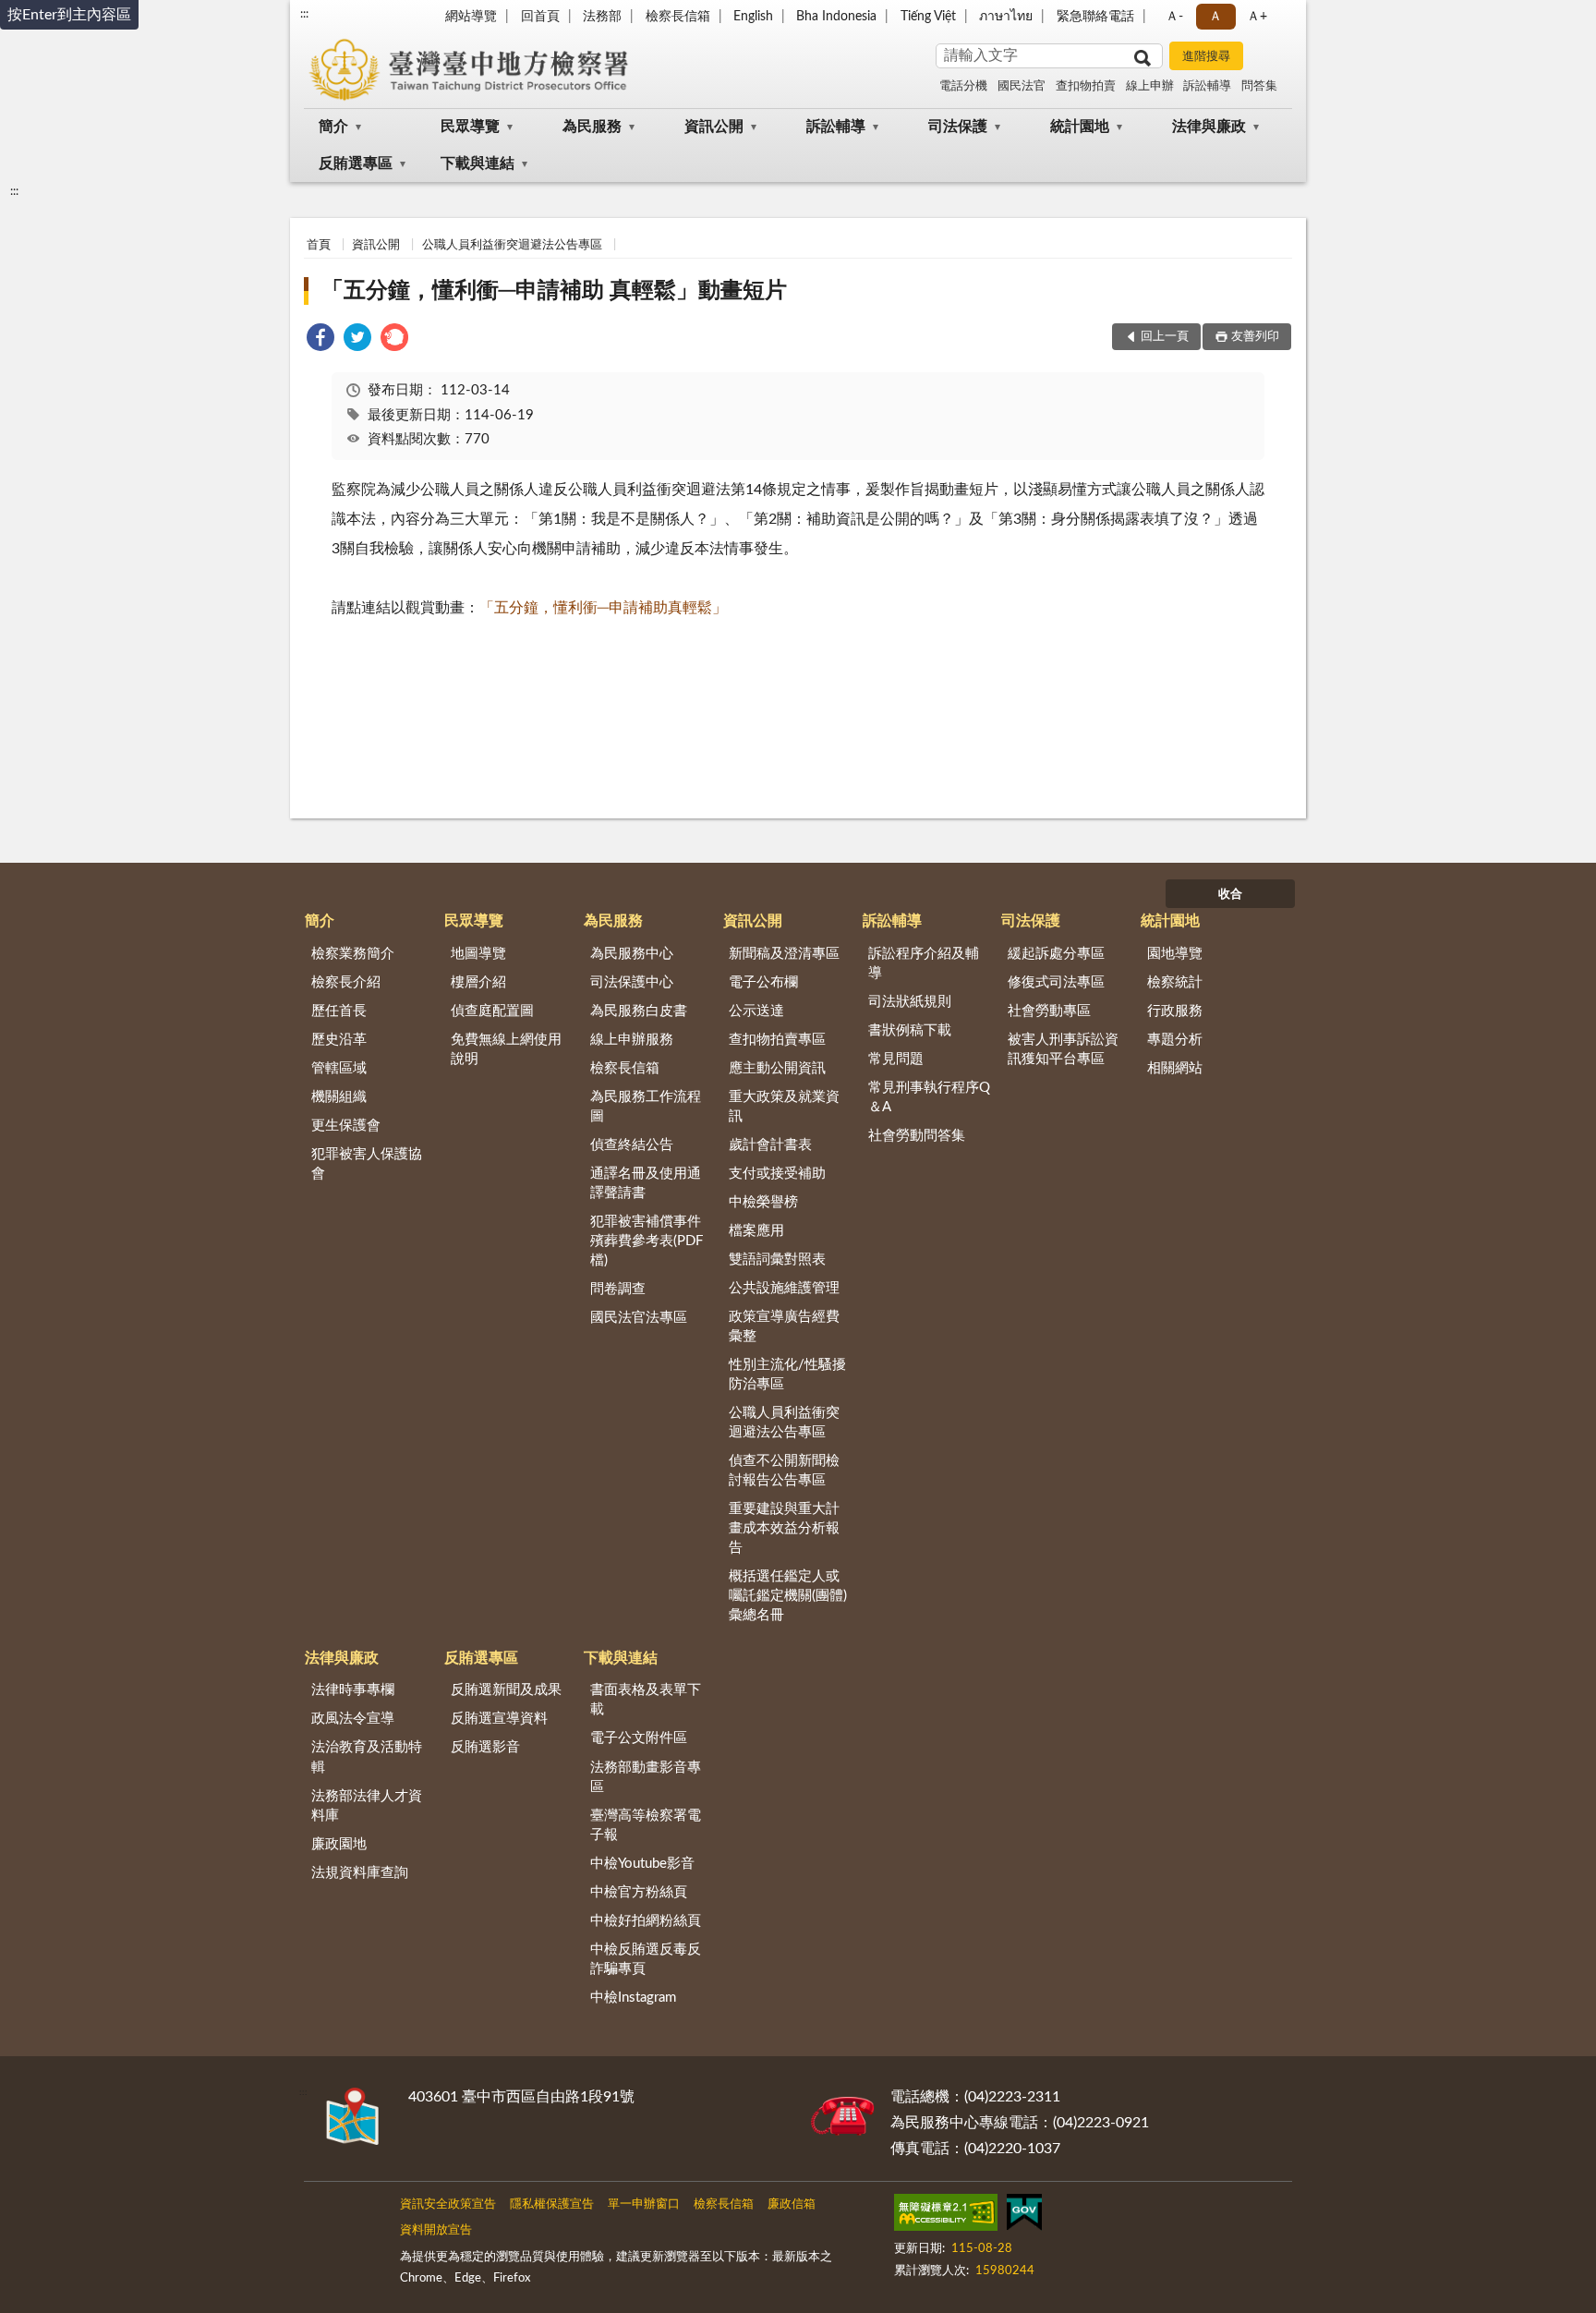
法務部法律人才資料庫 (367, 1806)
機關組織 (339, 1097)
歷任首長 (339, 1011)
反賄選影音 (485, 1747)
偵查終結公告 (632, 1145)
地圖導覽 (478, 954)
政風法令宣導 (353, 1719)
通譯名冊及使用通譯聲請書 (646, 1183)
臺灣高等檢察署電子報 (646, 1825)
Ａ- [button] (1174, 17)
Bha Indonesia (836, 17)
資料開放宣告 (436, 2230)
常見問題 (896, 1059)
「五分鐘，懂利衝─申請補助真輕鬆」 (603, 608)
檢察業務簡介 (353, 954)
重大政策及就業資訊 (784, 1107)
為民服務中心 (632, 954)
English (753, 17)
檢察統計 (1175, 982)
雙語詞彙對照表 (777, 1259)
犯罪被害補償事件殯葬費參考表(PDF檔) (647, 1241)
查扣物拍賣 (1086, 86)
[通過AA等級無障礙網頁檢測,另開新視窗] (946, 2216)
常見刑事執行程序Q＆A (929, 1097)
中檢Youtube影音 (642, 1864)
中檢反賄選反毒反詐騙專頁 (646, 1959)
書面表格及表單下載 (646, 1700)
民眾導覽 (470, 127)
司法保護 (958, 127)
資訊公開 (714, 127)
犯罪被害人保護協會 (367, 1164)
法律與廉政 (1209, 127)
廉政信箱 (792, 2204)
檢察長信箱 (678, 17)
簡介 (333, 127)
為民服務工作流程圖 (646, 1107)
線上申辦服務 (632, 1040)
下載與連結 (478, 163)
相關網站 (1175, 1068)
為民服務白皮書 (639, 1011)
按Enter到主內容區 (69, 15)
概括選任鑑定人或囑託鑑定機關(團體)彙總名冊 (788, 1596)
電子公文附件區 (639, 1738)
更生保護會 (346, 1126)
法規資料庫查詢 (360, 1873)
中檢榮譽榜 (763, 1202)
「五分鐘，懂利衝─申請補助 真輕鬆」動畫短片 (554, 291)
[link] (320, 340)
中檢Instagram (633, 1998)
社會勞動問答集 (917, 1136)
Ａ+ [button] (1257, 17)
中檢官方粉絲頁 (639, 1892)
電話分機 (963, 86)
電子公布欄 (763, 982)
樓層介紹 (478, 982)
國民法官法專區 (639, 1318)
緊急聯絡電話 (1095, 17)
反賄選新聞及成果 (506, 1690)
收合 (1230, 895)
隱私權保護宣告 (552, 2204)
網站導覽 (471, 17)
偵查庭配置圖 (492, 1011)
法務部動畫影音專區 (646, 1777)
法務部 (602, 17)
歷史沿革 (339, 1040)
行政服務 (1175, 1011)
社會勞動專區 (1049, 1011)
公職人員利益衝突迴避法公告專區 (512, 245)
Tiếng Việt (928, 17)
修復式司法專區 (1056, 982)
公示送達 (756, 1011)
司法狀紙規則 (910, 1002)
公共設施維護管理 (784, 1288)
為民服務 (592, 127)
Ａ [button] (1215, 17)
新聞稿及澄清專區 (784, 954)
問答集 (1259, 86)
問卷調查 (618, 1289)
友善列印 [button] (1255, 337)
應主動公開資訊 (777, 1068)
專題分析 (1175, 1040)
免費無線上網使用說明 (506, 1049)
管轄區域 (339, 1068)
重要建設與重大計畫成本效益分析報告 (784, 1528)
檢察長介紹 (346, 982)
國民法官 (1022, 86)
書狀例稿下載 (910, 1030)
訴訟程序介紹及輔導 (924, 963)
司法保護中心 (632, 982)
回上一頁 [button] (1165, 337)
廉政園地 (339, 1844)
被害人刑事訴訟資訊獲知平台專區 (1063, 1049)
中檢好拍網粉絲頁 (646, 1921)
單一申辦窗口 (644, 2204)
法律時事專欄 (353, 1690)
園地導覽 (1175, 954)
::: (304, 14)
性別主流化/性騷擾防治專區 (787, 1374)
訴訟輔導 (1207, 86)
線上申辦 (1150, 86)
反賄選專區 (356, 163)
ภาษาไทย (1006, 17)
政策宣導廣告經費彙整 (784, 1326)
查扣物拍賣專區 (777, 1040)
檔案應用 (756, 1231)
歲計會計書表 (770, 1145)
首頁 (319, 245)
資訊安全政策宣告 (448, 2204)
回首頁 (540, 17)
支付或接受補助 (777, 1174)
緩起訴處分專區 (1056, 954)
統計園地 (1080, 127)
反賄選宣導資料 (499, 1719)
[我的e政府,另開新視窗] (1024, 2216)
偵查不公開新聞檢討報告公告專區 (784, 1471)
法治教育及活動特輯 (367, 1757)
